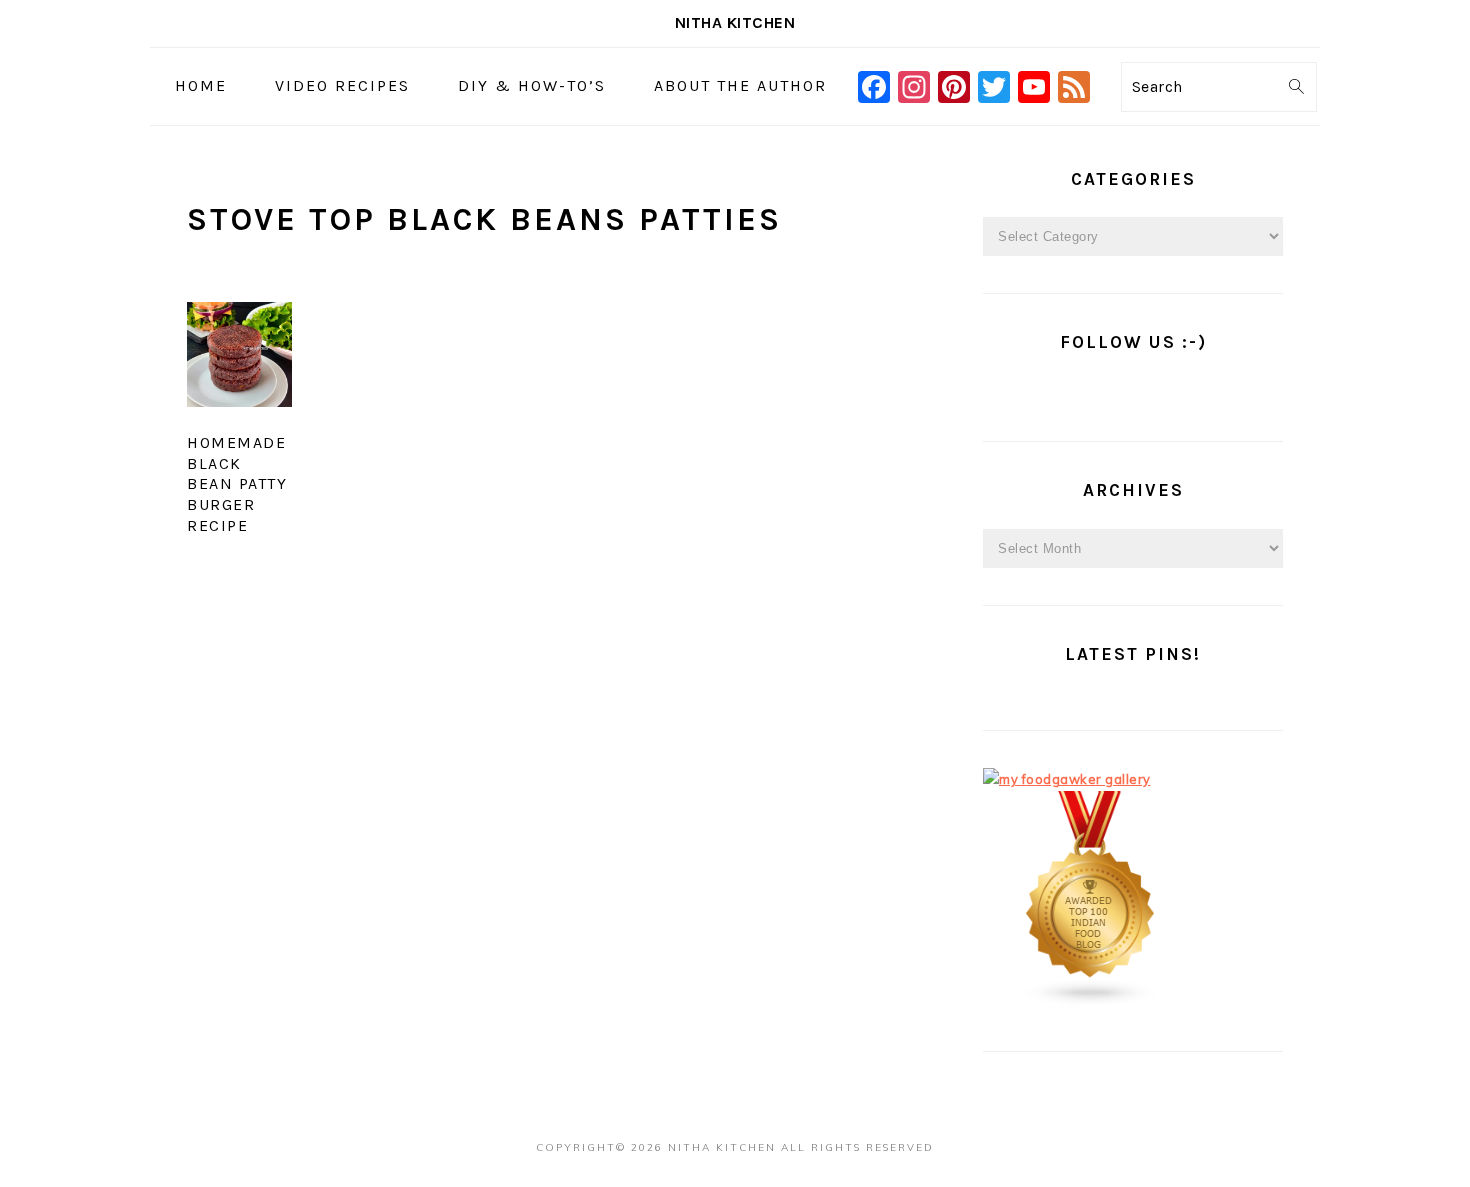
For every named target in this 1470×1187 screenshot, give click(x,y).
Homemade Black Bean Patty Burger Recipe (237, 484)
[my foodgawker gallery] (1067, 779)
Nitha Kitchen (735, 22)
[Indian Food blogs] (1091, 1002)
